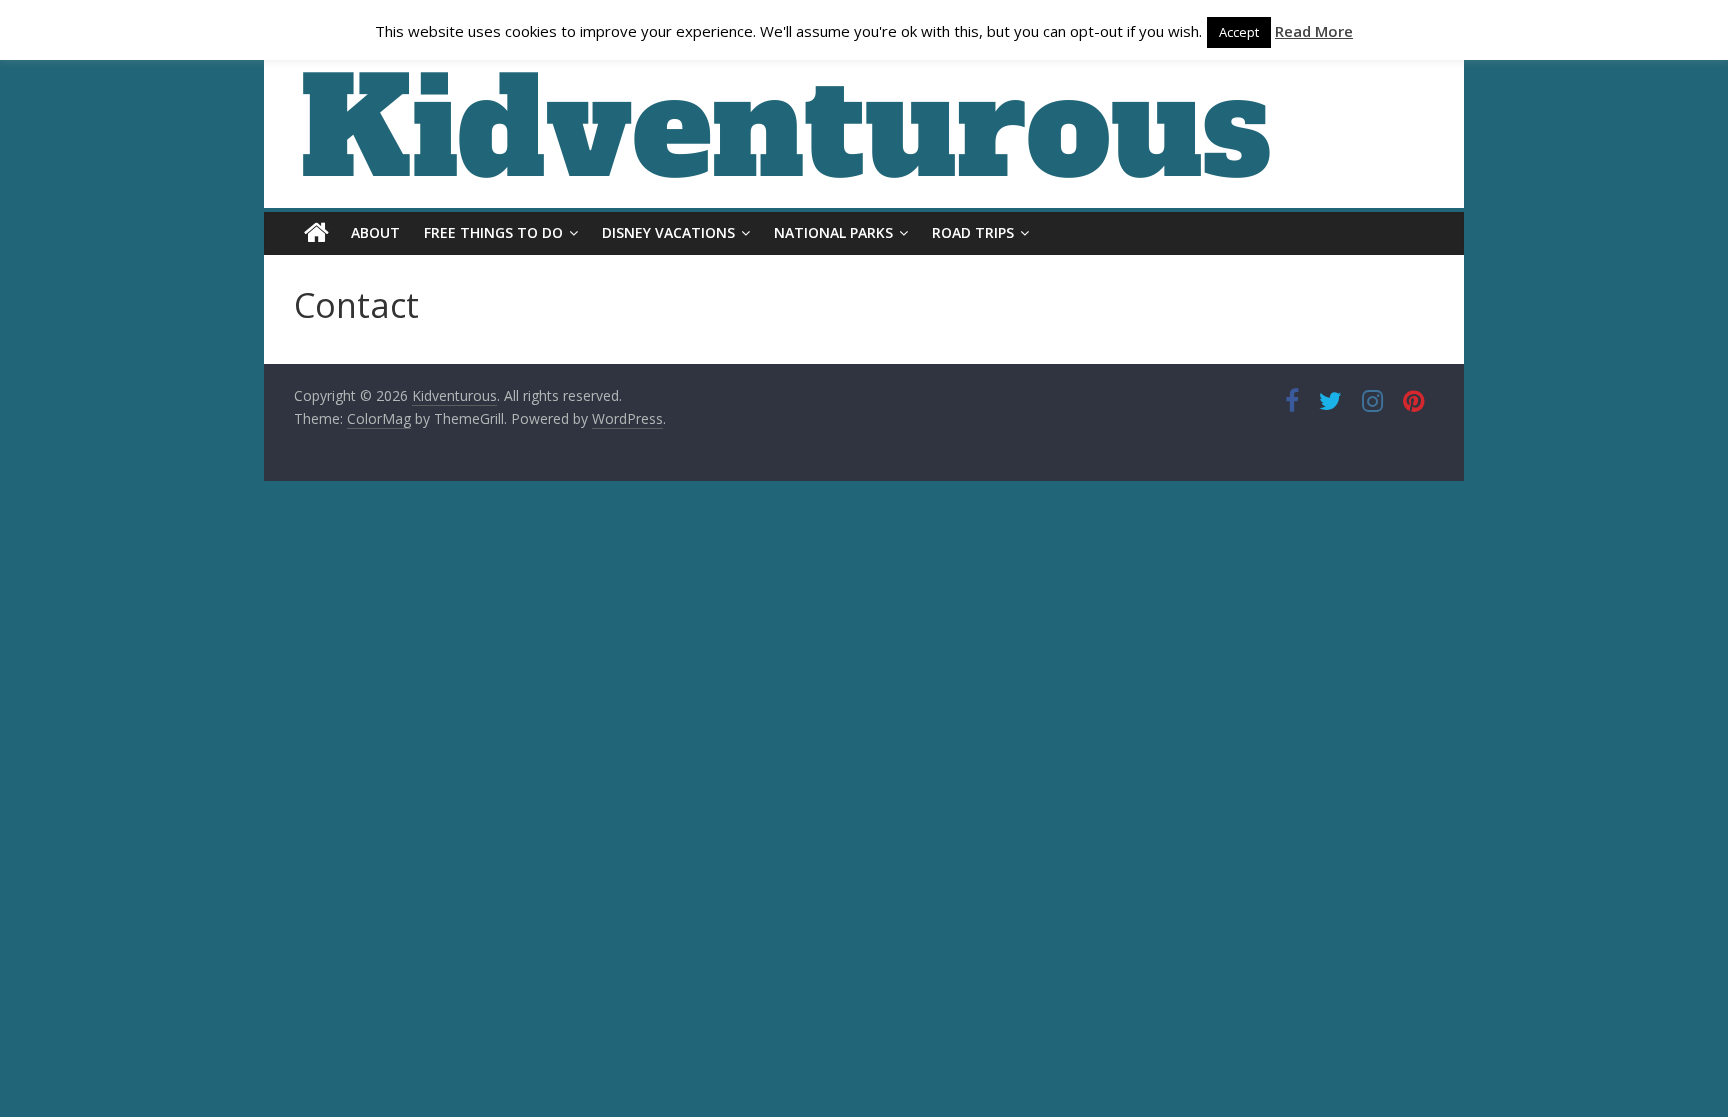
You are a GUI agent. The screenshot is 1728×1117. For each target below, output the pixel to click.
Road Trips (973, 232)
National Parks (833, 232)
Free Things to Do (493, 232)
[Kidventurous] (316, 233)
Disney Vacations (668, 232)
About (375, 232)
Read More (1314, 31)
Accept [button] (1239, 32)
